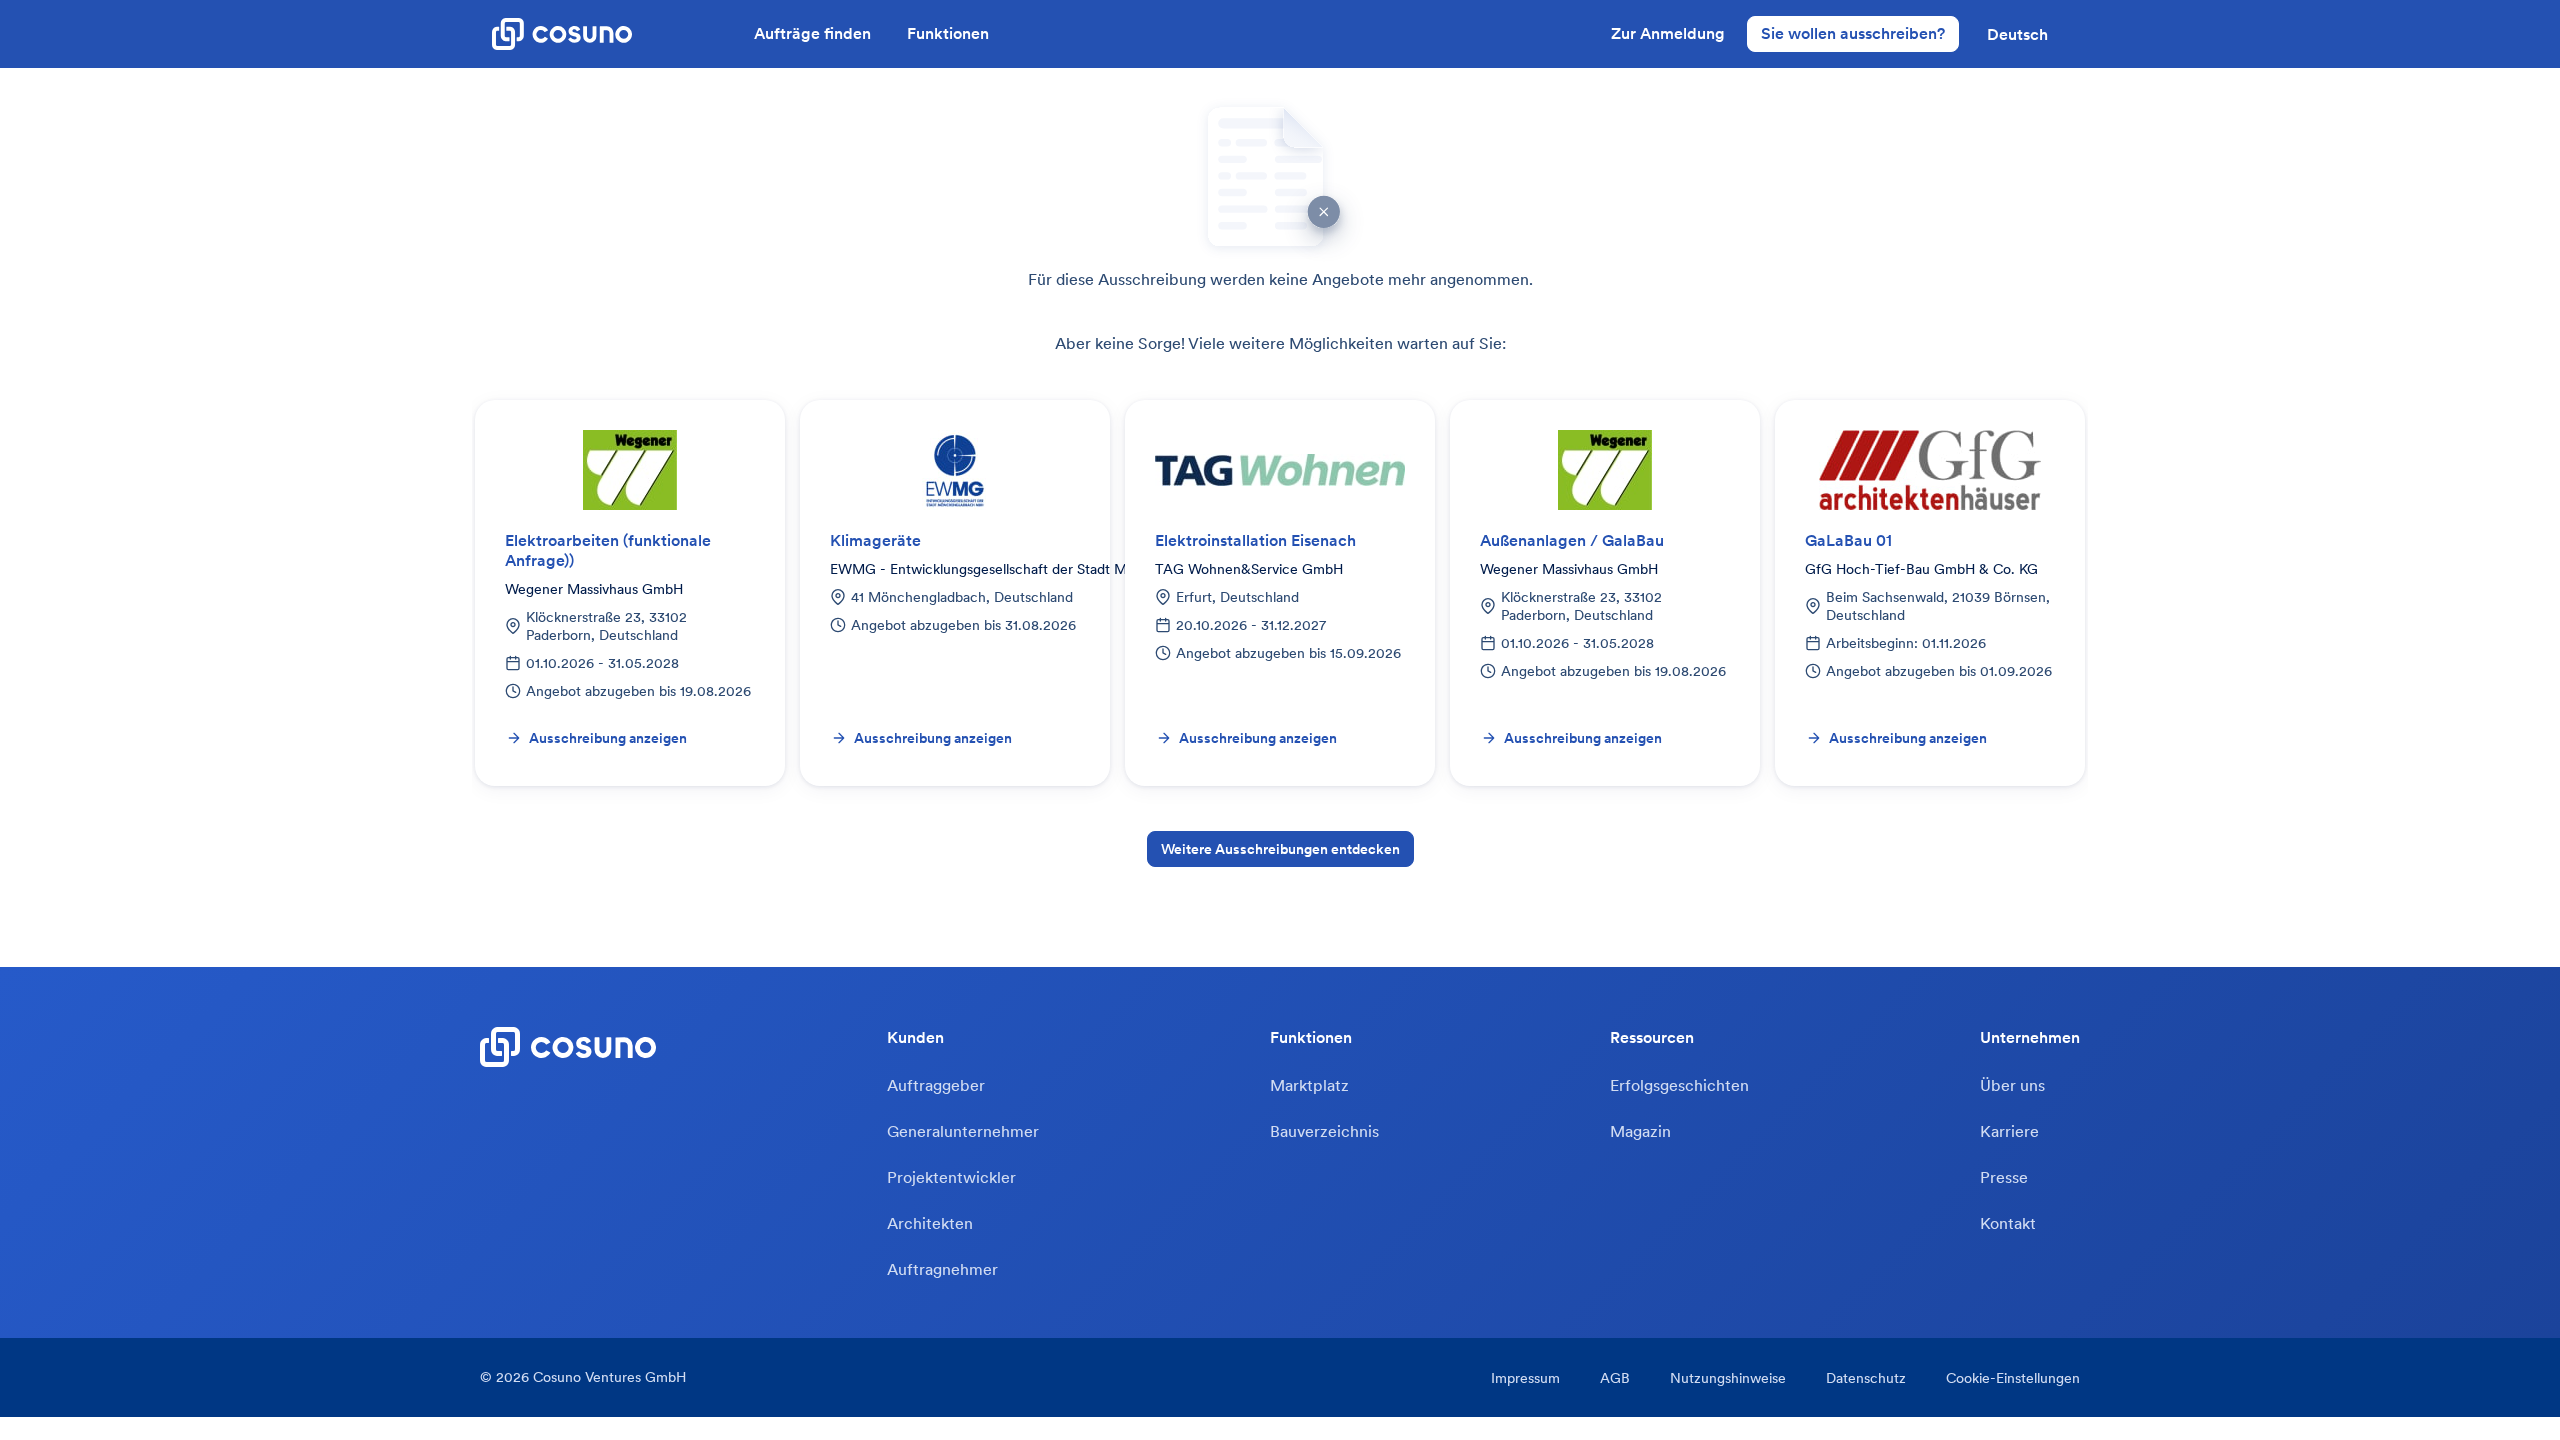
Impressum (1525, 1378)
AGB (1615, 1378)
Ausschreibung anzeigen (608, 738)
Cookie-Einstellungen (2013, 1378)
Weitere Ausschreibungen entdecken (1280, 849)
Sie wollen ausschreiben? (1853, 33)
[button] (2017, 34)
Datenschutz (1866, 1378)
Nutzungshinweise (1728, 1378)
